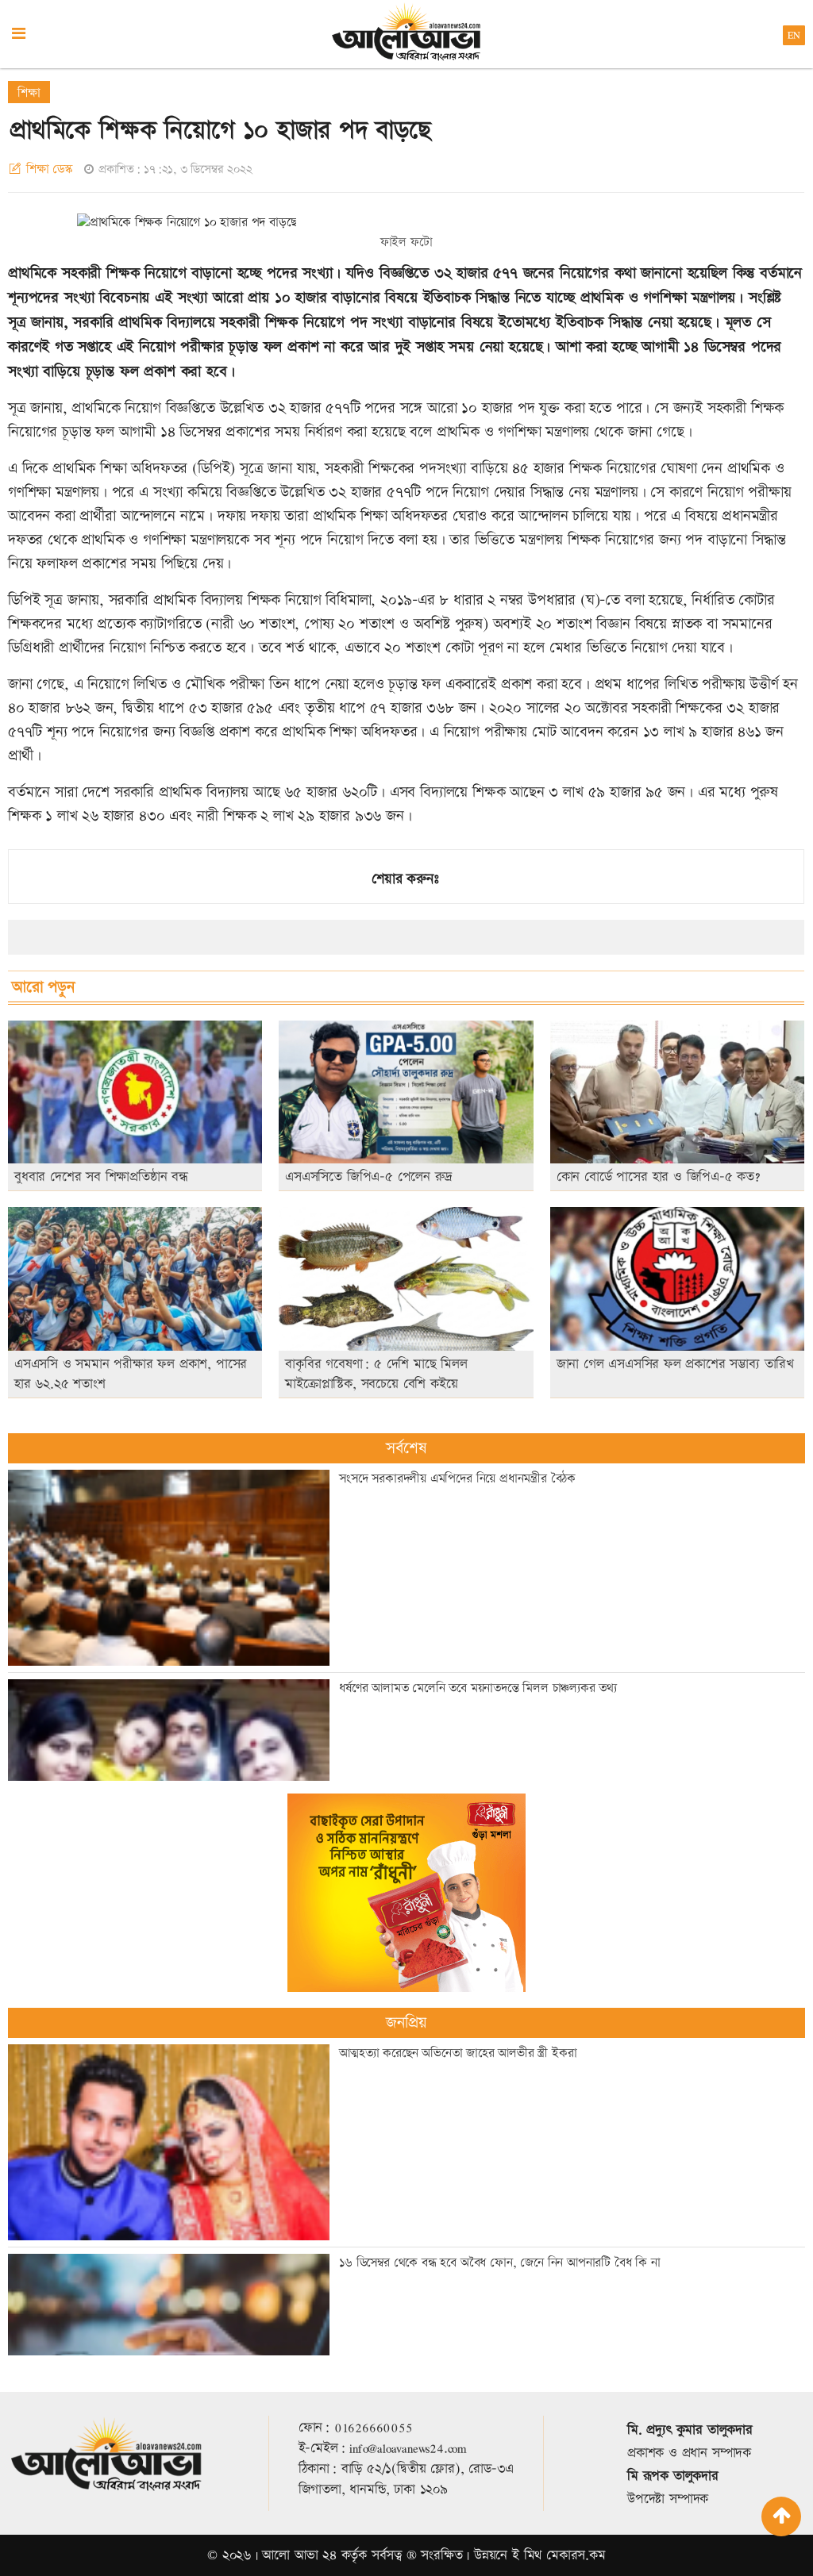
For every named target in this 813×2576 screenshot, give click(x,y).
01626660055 (374, 2428)
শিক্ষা (29, 93)
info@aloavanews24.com (408, 2448)
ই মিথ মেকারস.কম (559, 2555)
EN (794, 35)
